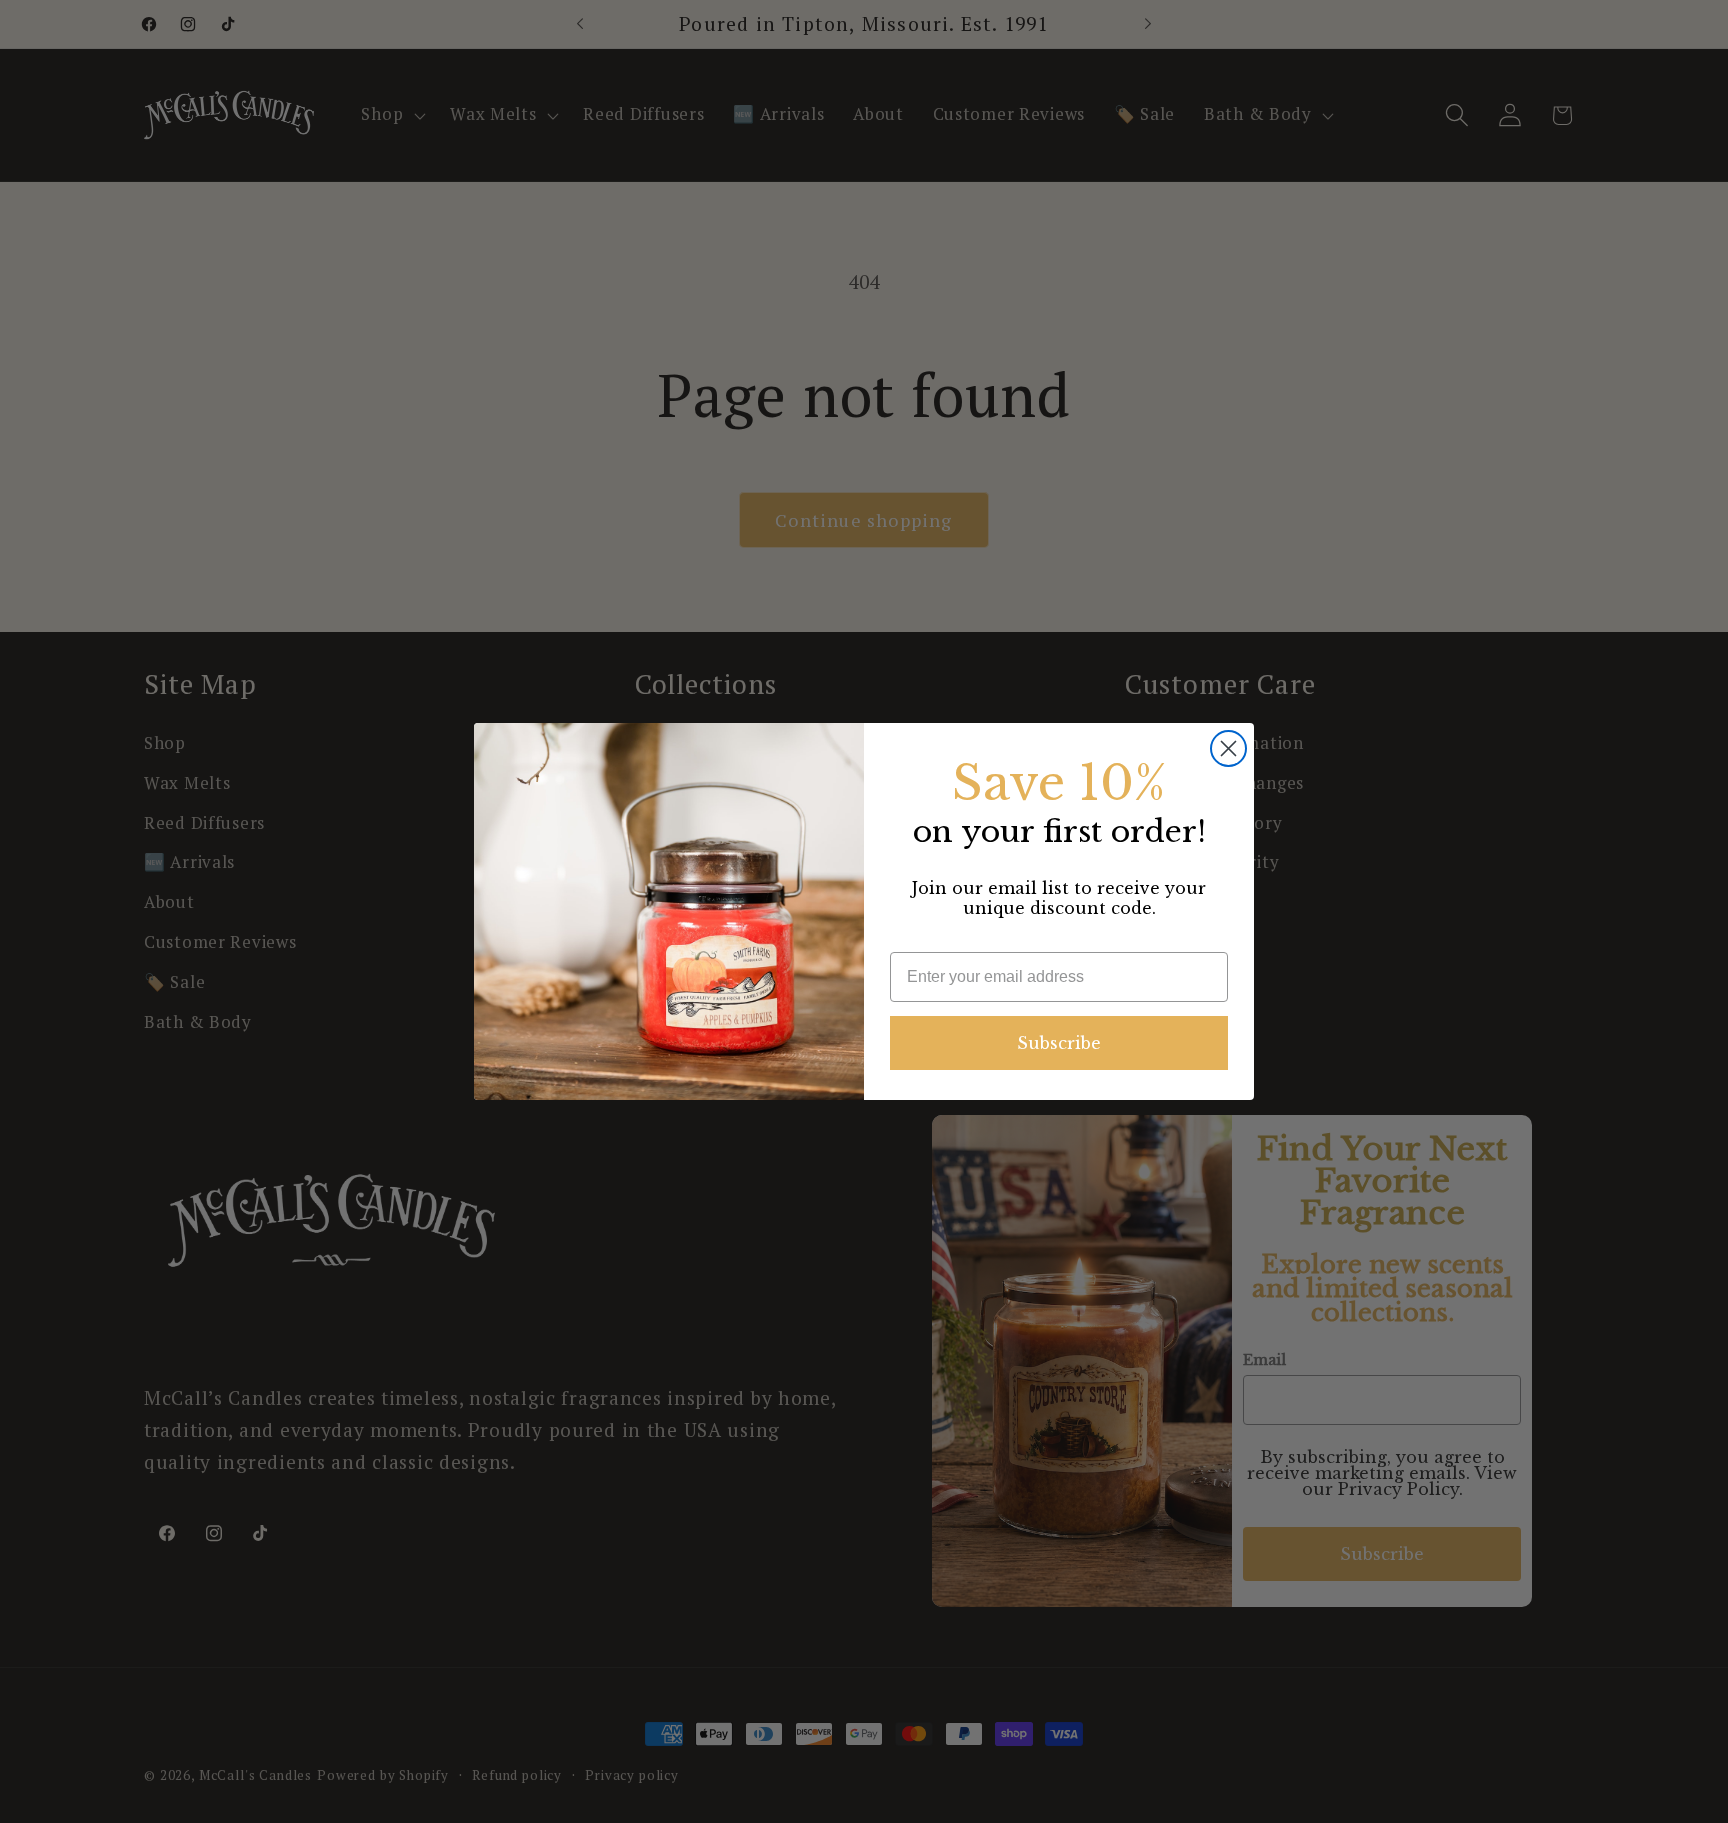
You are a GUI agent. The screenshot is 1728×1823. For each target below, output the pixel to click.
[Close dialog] (1228, 748)
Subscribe (1059, 1043)
